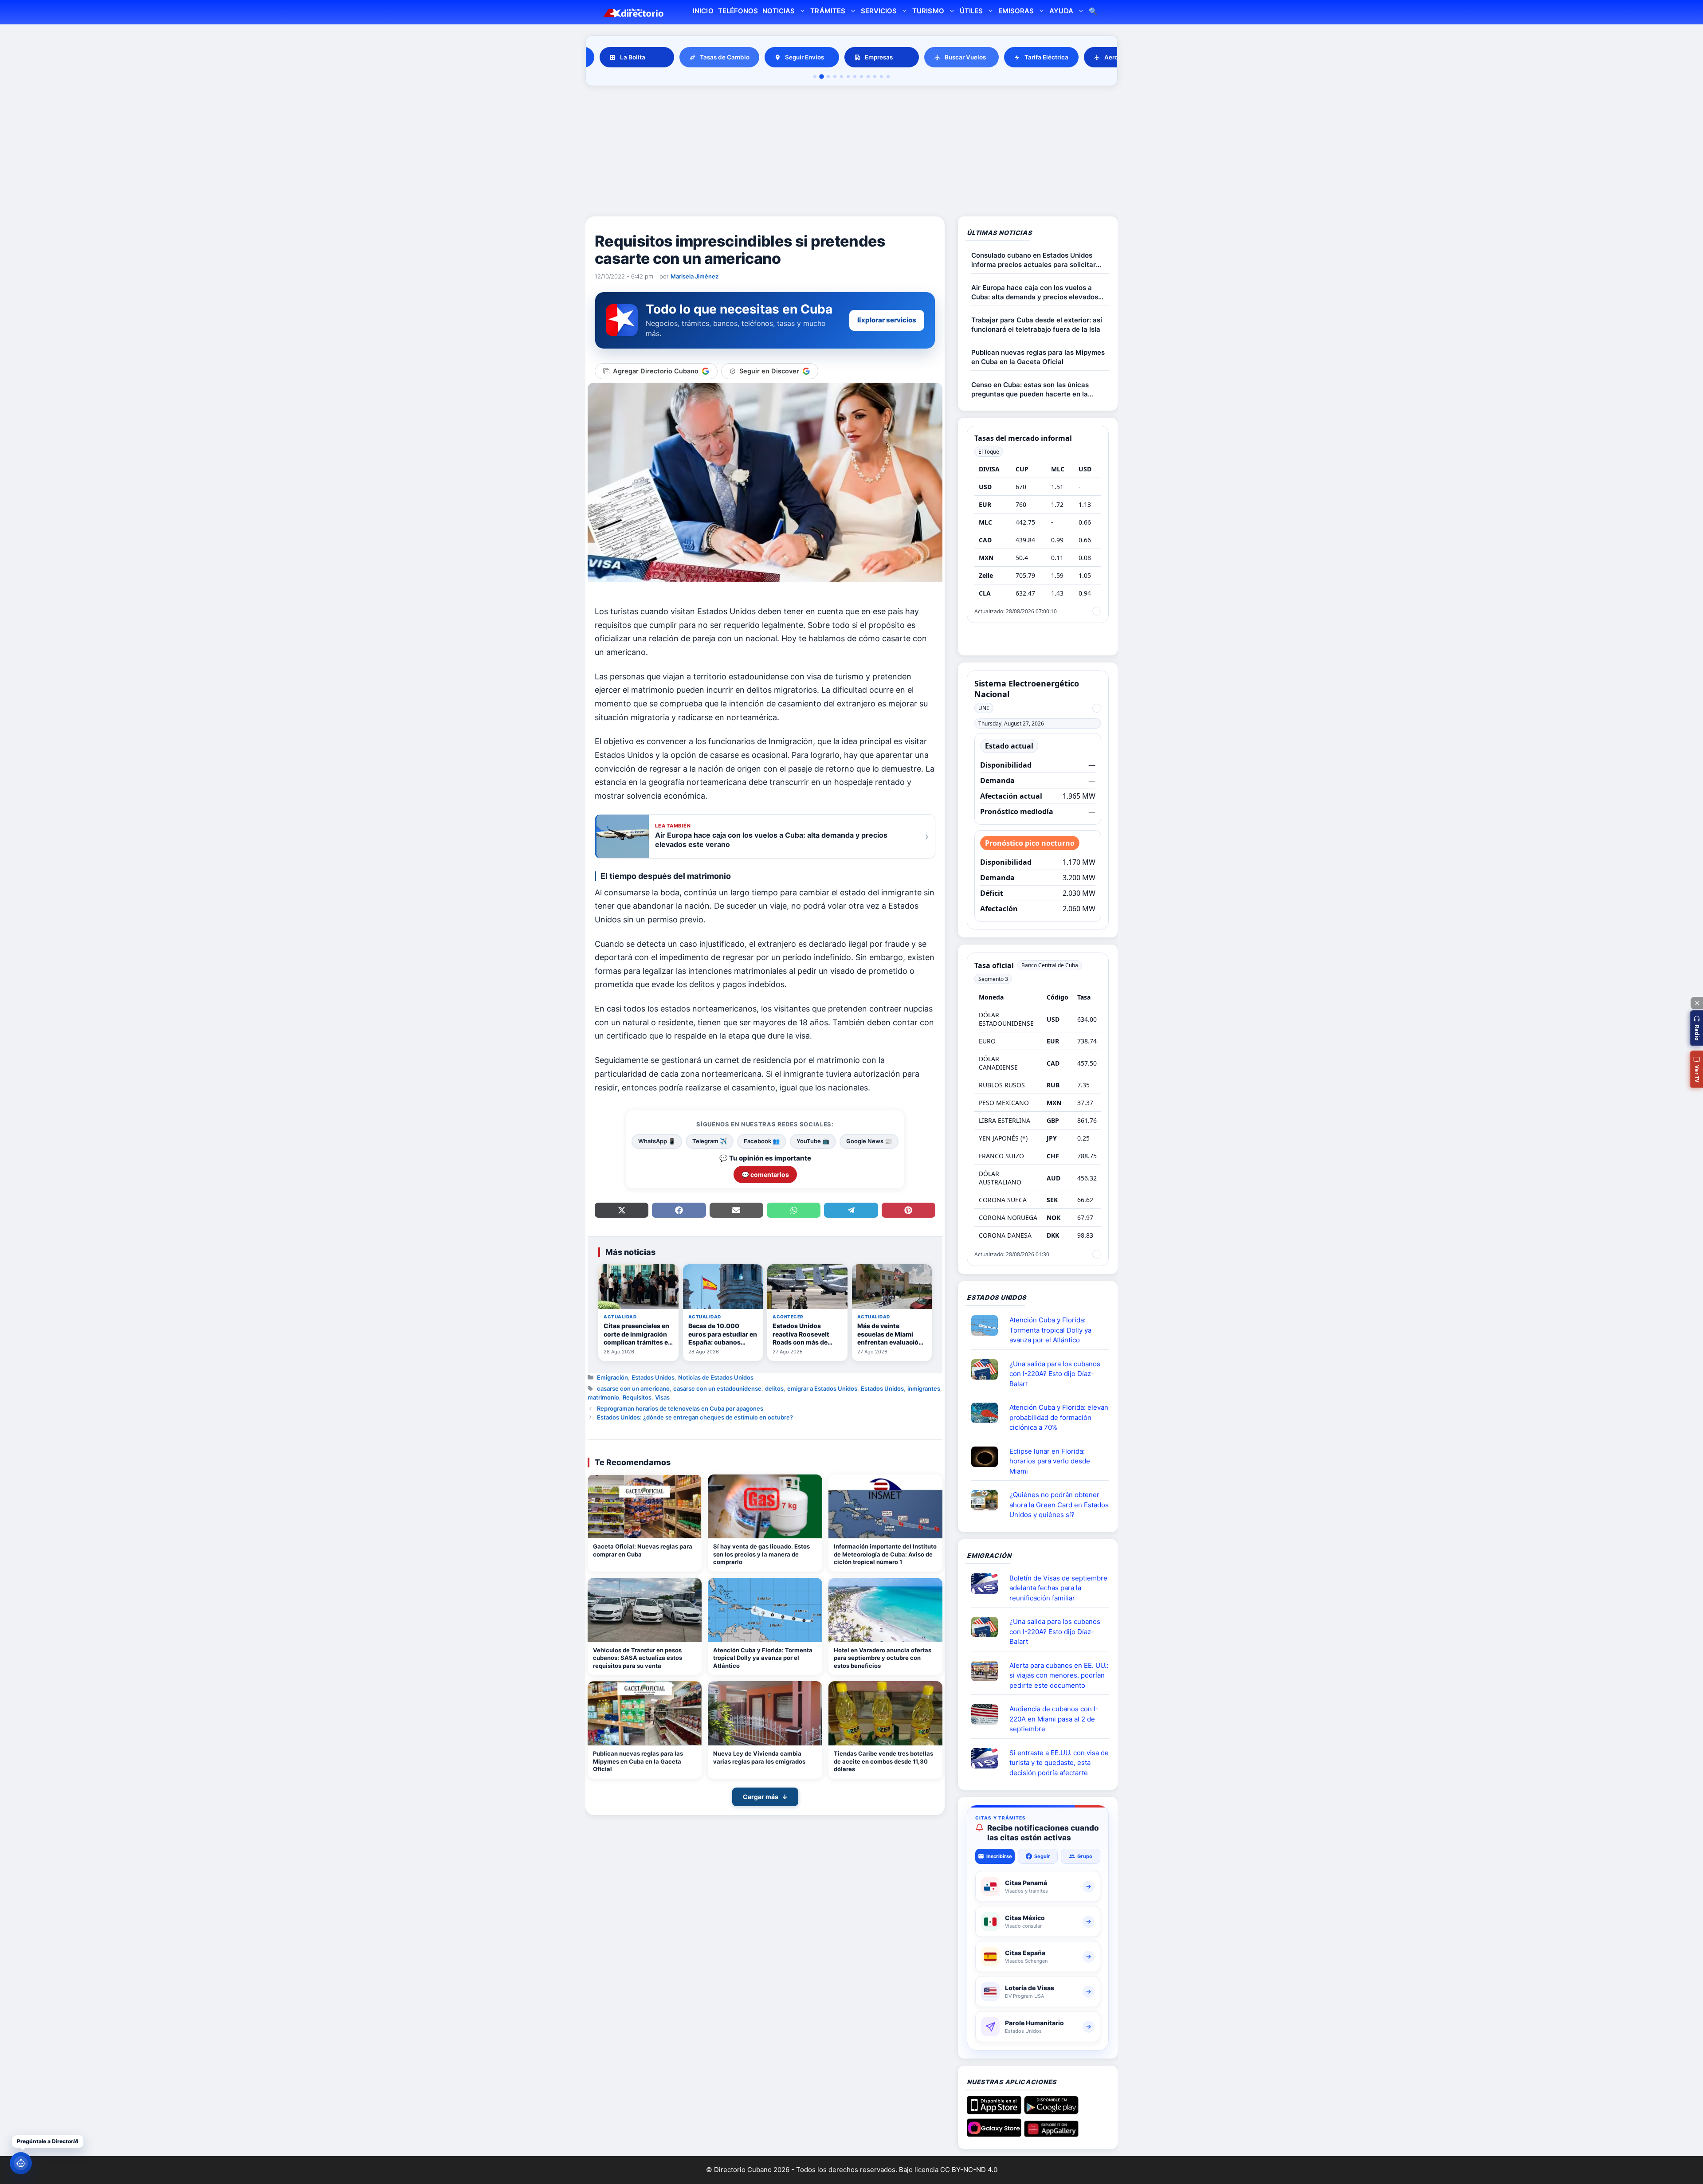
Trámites (828, 11)
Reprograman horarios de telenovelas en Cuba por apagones (680, 1408)
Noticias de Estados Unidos (716, 1377)
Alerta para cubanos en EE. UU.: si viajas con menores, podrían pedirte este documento (1059, 1675)
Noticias (779, 11)
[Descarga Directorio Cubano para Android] (1051, 2111)
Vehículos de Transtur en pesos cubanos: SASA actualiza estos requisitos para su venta (638, 1658)
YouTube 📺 (813, 1141)
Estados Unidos (653, 1377)
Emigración (612, 1377)
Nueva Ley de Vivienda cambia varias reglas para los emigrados (759, 1757)
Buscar (1093, 12)
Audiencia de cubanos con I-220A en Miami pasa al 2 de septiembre (1054, 1719)
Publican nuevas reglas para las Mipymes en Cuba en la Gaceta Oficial (638, 1761)
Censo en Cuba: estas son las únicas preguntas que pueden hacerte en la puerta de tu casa (1030, 390)
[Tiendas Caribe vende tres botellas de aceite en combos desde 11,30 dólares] (885, 1713)
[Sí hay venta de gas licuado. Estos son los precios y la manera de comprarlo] (765, 1507)
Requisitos (637, 1397)
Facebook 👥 (762, 1141)
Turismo (928, 11)
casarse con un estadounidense (717, 1388)
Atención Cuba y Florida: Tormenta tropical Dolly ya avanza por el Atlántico (763, 1658)
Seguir (1042, 1856)
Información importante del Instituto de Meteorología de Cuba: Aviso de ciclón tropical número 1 (885, 1554)
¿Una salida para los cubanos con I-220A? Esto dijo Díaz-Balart (1055, 1374)
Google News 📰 (869, 1141)
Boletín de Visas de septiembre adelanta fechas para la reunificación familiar (1058, 1588)
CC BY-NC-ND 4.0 (969, 2170)
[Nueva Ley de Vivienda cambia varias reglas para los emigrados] (765, 1713)
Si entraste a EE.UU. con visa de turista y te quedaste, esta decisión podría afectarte (1059, 1763)
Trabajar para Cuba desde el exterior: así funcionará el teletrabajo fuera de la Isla (1037, 325)
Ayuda (1061, 11)
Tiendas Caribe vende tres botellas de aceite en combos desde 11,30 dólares (883, 1761)
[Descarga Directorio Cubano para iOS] (994, 2111)
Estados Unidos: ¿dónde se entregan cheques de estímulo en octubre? (695, 1417)
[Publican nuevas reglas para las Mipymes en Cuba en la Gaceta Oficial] (645, 1713)
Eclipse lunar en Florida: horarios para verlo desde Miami (1050, 1461)
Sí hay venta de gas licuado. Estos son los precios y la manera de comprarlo (761, 1554)
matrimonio (603, 1397)
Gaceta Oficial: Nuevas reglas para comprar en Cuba (643, 1550)
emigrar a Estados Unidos (822, 1388)
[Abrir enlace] (988, 1325)
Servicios (879, 11)
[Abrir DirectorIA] (21, 2163)
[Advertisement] (851, 153)
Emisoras (1016, 11)
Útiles (971, 11)
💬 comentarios (765, 1174)
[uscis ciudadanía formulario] (988, 1714)
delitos (774, 1388)
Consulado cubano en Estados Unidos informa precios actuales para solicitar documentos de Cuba (1034, 260)
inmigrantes (924, 1388)
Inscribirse (999, 1856)
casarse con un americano (633, 1388)
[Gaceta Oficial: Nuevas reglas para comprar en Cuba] (645, 1507)
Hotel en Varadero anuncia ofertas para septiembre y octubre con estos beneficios (883, 1658)
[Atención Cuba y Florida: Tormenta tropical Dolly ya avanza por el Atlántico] (765, 1610)
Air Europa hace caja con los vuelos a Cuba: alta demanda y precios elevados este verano (1035, 292)
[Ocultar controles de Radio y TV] (1697, 1003)
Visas (662, 1397)
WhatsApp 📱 (657, 1141)
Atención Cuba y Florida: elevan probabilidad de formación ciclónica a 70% (1059, 1417)
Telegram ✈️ (710, 1141)
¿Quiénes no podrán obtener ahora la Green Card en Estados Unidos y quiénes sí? (1059, 1505)
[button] (1696, 1028)
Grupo (1085, 1856)
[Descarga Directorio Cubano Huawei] (1051, 2133)
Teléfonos (738, 11)
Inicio (703, 11)
